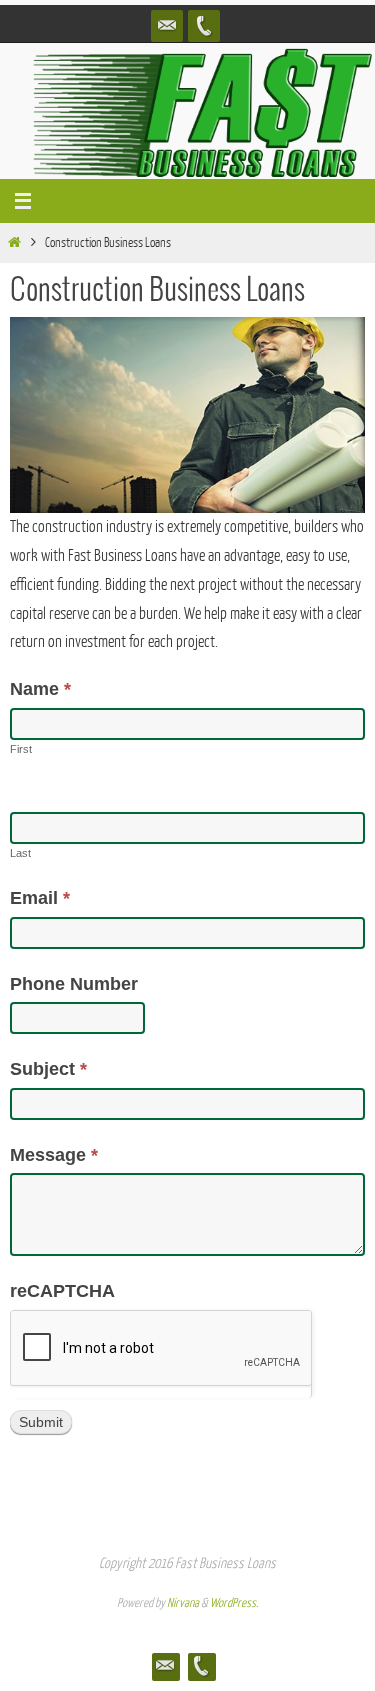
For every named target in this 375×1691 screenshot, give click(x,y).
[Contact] (167, 26)
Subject (48, 1069)
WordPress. (234, 1603)
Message (54, 1155)
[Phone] (204, 26)
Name (40, 689)
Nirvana (183, 1603)
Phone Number (74, 984)
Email (40, 898)
